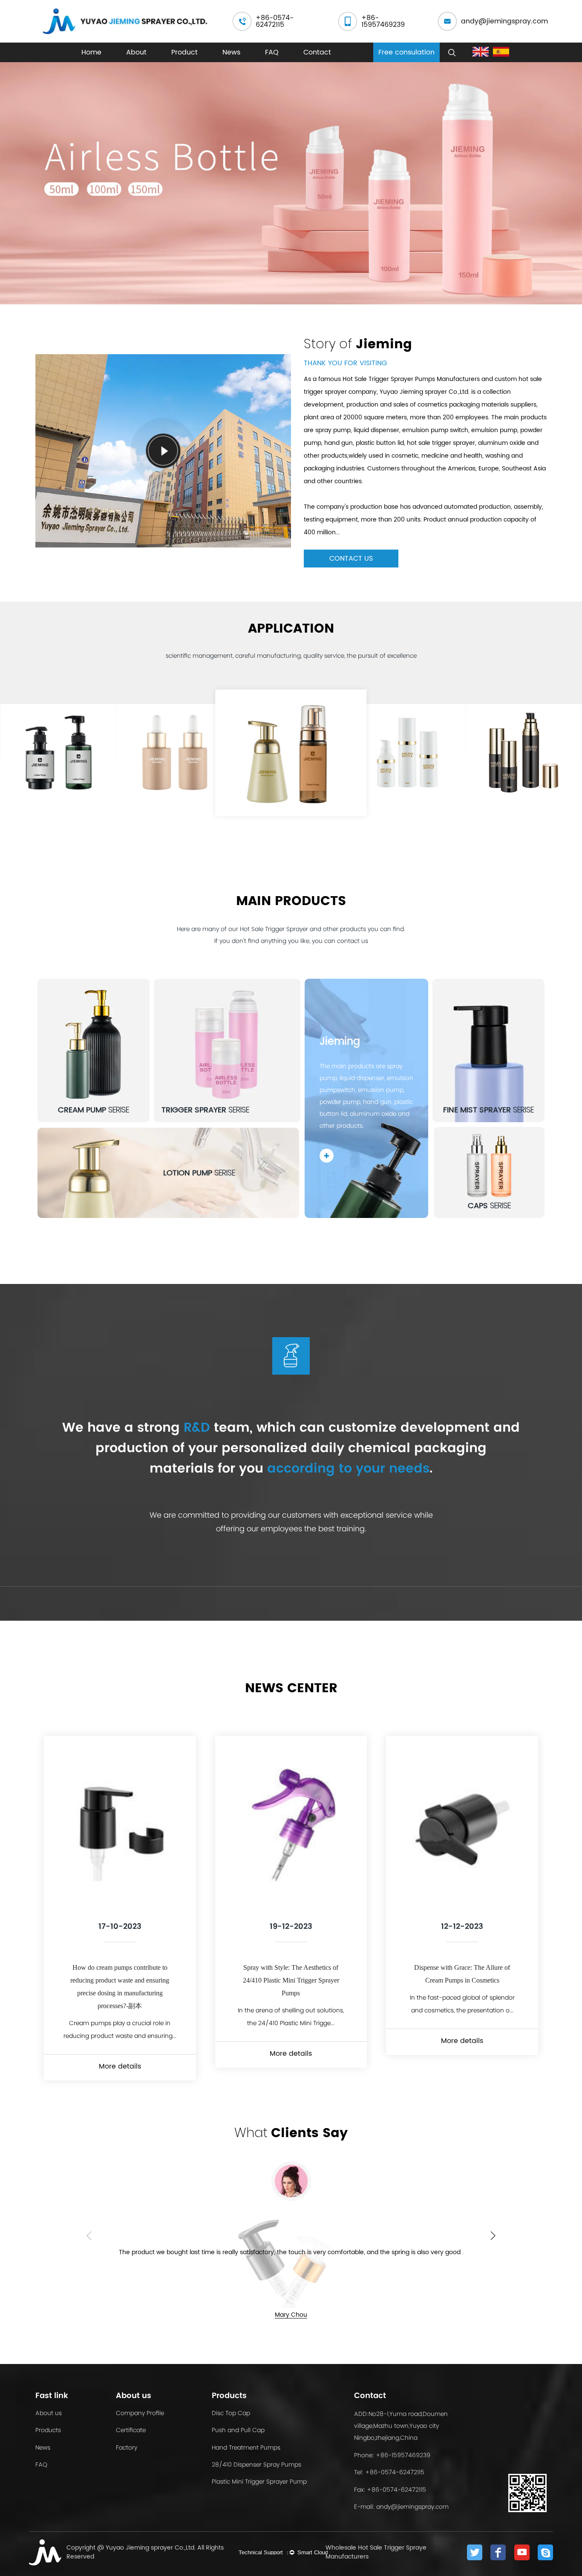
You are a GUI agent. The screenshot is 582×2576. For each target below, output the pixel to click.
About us (49, 2413)
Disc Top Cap (231, 2413)
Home (91, 52)
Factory (127, 2447)
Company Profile (140, 2413)
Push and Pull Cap (238, 2430)
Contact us (351, 559)
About (136, 52)
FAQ (272, 52)
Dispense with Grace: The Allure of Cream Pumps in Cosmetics (462, 1974)
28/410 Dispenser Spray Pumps (256, 2464)
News (231, 52)
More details (120, 2066)
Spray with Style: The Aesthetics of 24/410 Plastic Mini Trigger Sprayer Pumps (291, 1980)
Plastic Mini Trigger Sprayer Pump (259, 2481)
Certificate (131, 2430)
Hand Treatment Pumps (246, 2447)
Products (48, 2430)
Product (184, 52)
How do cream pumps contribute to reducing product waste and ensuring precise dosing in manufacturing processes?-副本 (120, 1987)
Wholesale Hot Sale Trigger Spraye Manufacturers (376, 2552)
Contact (317, 52)
